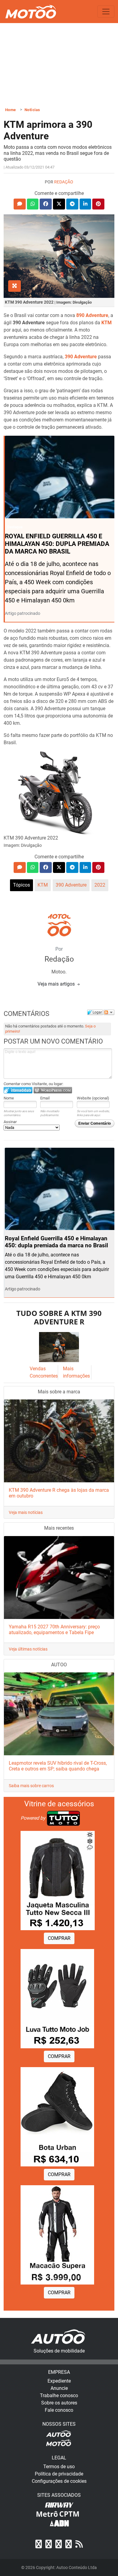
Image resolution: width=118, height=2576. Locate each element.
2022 (100, 885)
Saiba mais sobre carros (31, 1786)
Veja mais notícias (26, 1512)
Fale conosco (59, 2410)
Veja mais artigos (57, 984)
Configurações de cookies (59, 2481)
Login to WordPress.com (53, 1090)
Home (11, 110)
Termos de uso (59, 2467)
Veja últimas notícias (28, 1649)
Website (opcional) (93, 1098)
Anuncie (59, 2388)
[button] (20, 204)
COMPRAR (59, 1938)
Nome (9, 1098)
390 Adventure (71, 885)
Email (45, 1098)
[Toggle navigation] (106, 12)
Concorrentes (44, 1376)
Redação (64, 182)
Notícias (32, 110)
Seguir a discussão (109, 1012)
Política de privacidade (59, 2474)
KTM (43, 885)
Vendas (38, 1369)
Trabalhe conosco (59, 2395)
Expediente (59, 2381)
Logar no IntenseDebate (18, 1090)
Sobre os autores (59, 2403)
